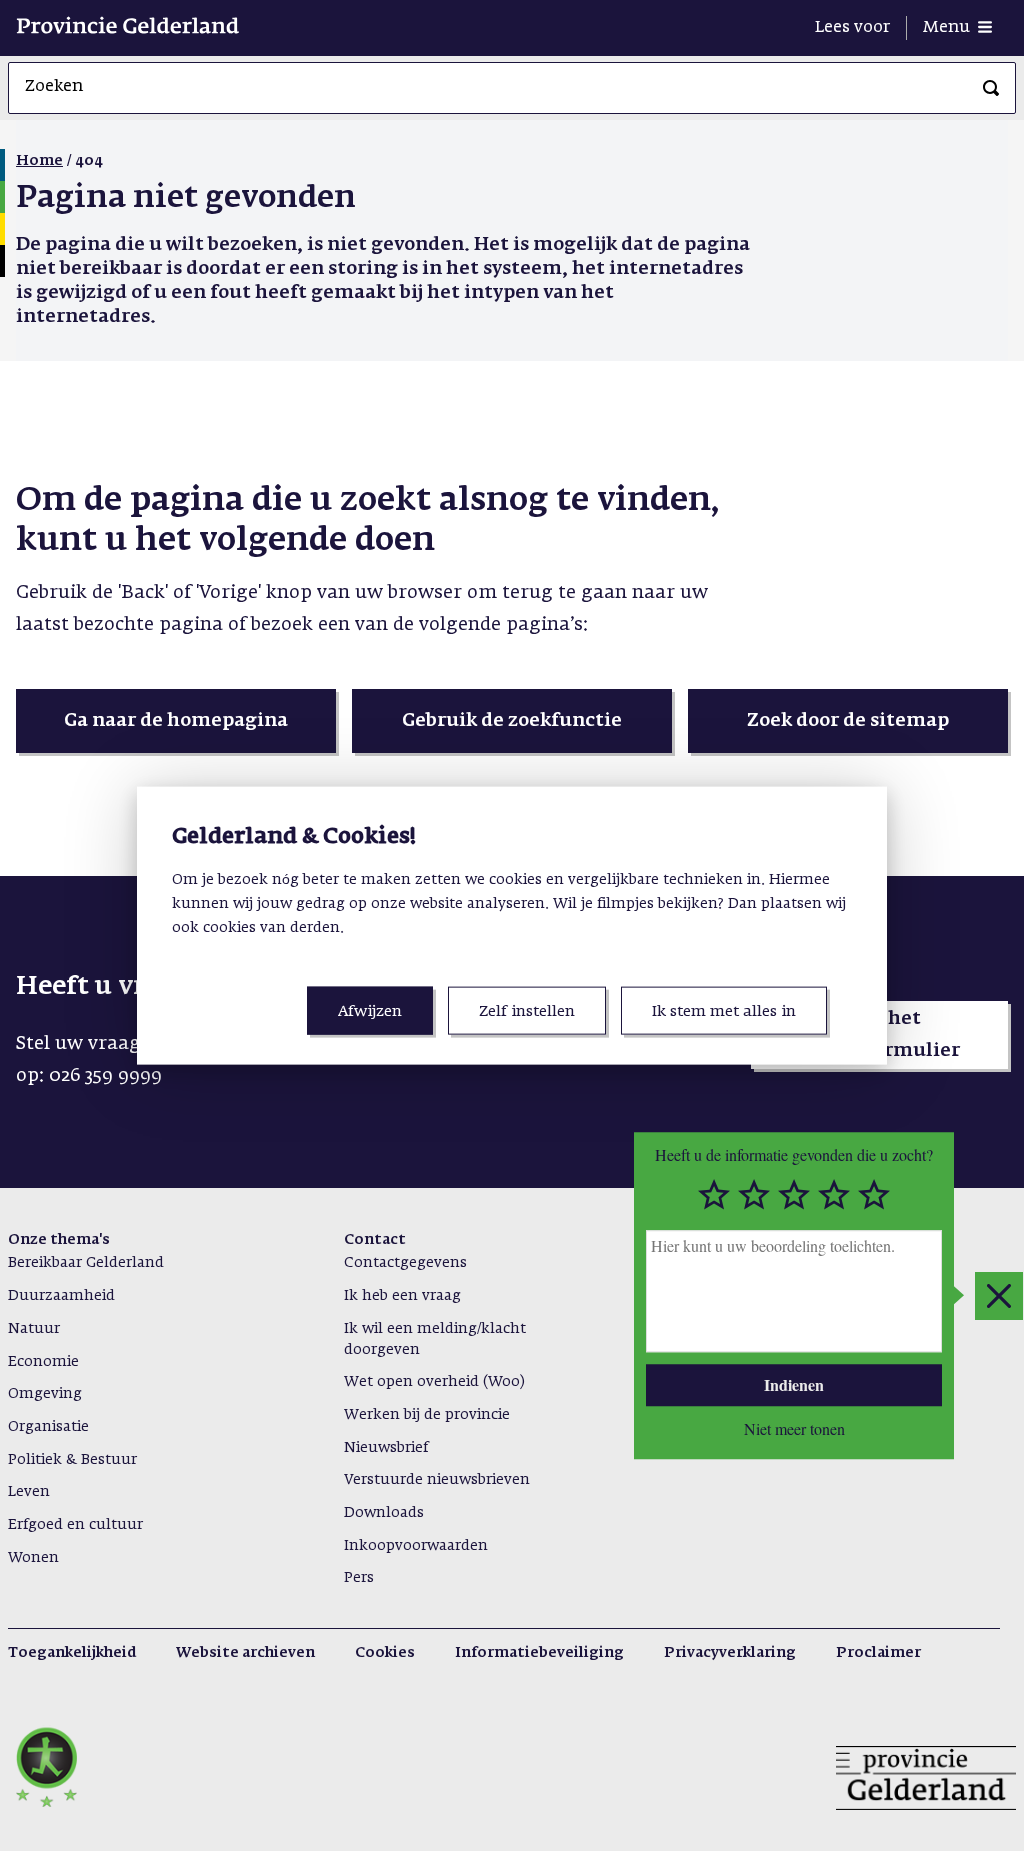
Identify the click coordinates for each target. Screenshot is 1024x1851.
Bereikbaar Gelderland (86, 1263)
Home (39, 161)
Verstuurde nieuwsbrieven (437, 1480)
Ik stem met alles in (724, 1011)
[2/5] (754, 1195)
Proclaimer (878, 1653)
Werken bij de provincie (427, 1415)
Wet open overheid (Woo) (434, 1382)
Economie (43, 1362)
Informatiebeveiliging (539, 1653)
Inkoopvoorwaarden (416, 1546)
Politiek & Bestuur (72, 1460)
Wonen (33, 1558)
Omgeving (45, 1394)
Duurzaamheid (61, 1296)
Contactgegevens (405, 1263)
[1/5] (714, 1195)
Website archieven (245, 1653)
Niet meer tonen (794, 1429)
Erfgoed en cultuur (75, 1525)
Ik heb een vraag (402, 1296)
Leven (29, 1492)
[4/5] (834, 1195)
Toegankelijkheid (72, 1653)
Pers (359, 1578)
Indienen (794, 1384)
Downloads (384, 1513)
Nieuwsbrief (386, 1448)
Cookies (385, 1653)
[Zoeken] (991, 88)
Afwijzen (370, 1011)
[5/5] (874, 1195)
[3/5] (794, 1195)
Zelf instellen (527, 1011)
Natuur (34, 1329)
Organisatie (48, 1427)
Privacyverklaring (730, 1653)
